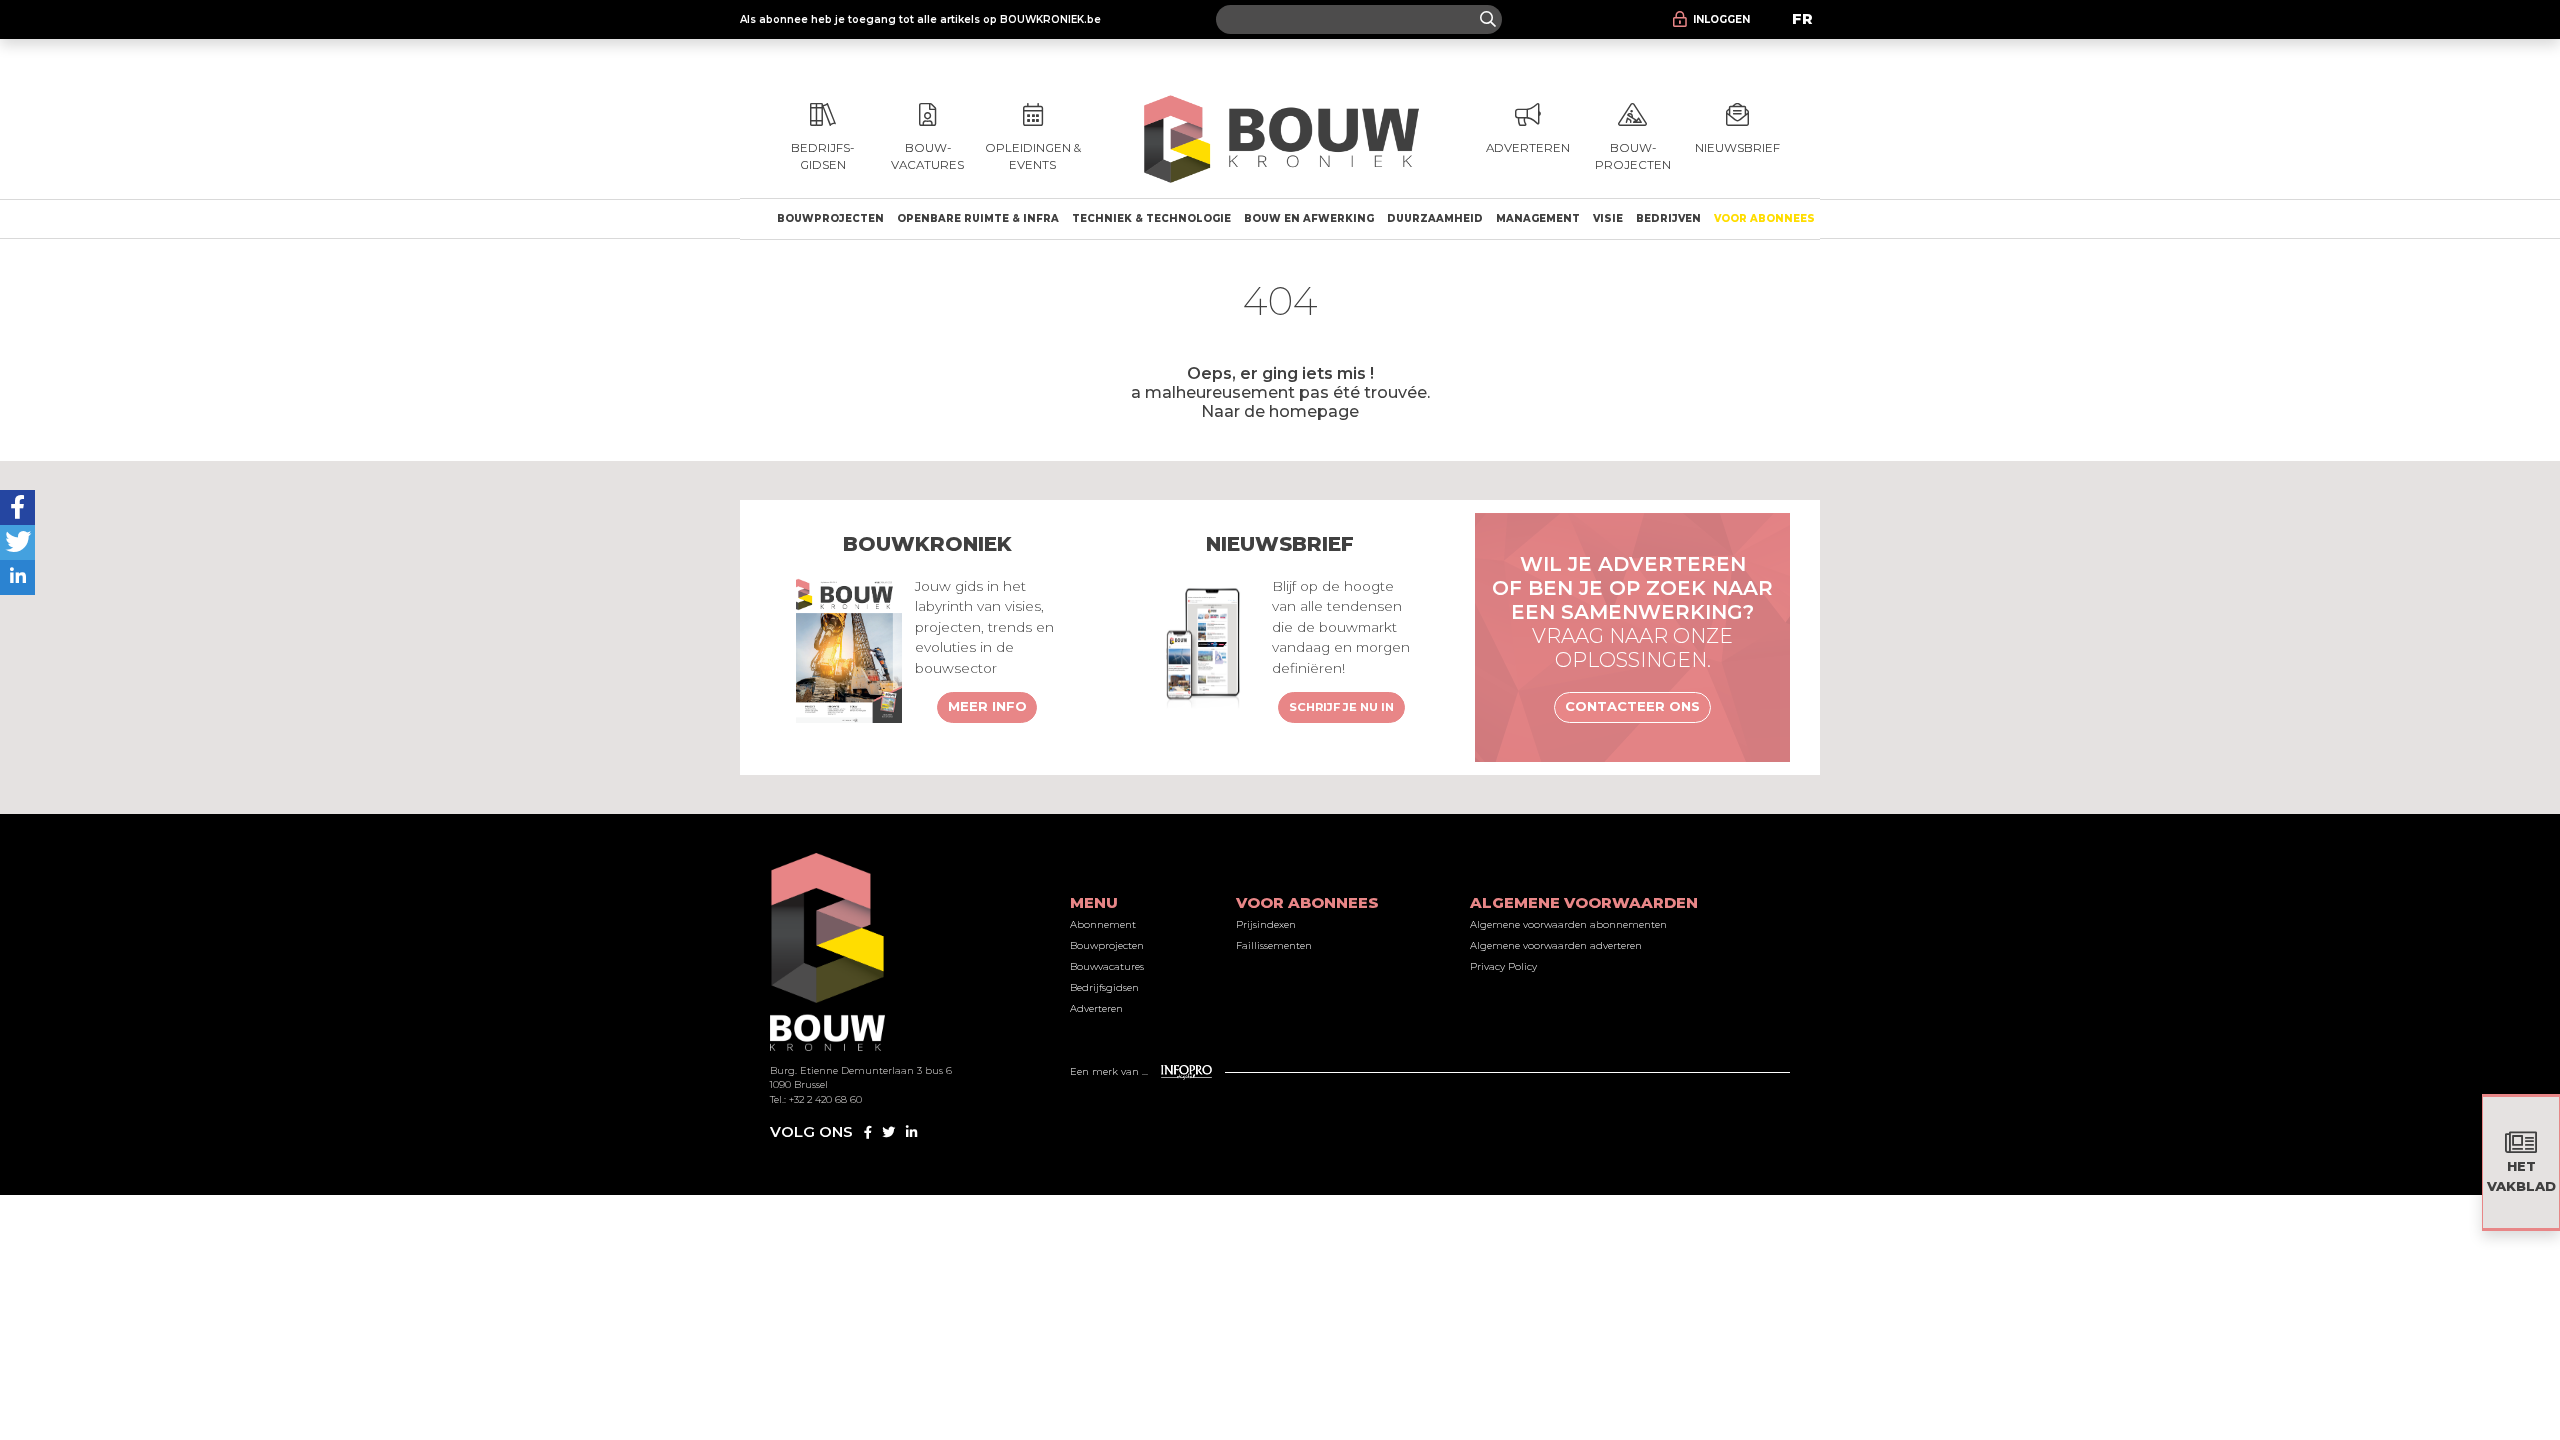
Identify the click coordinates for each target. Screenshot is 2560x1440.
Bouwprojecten (830, 218)
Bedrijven (1668, 218)
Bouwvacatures (1107, 966)
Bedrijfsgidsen (1104, 987)
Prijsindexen (1266, 924)
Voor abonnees (1764, 218)
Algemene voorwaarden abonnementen (1568, 924)
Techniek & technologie (1151, 218)
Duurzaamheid (1435, 218)
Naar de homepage (1280, 411)
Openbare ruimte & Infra (978, 218)
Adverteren (1096, 1008)
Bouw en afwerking (1309, 218)
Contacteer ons (1632, 706)
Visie (1608, 218)
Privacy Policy (1503, 966)
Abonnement (1103, 924)
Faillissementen (1274, 945)
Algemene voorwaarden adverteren (1556, 945)
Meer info (987, 706)
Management (1538, 218)
